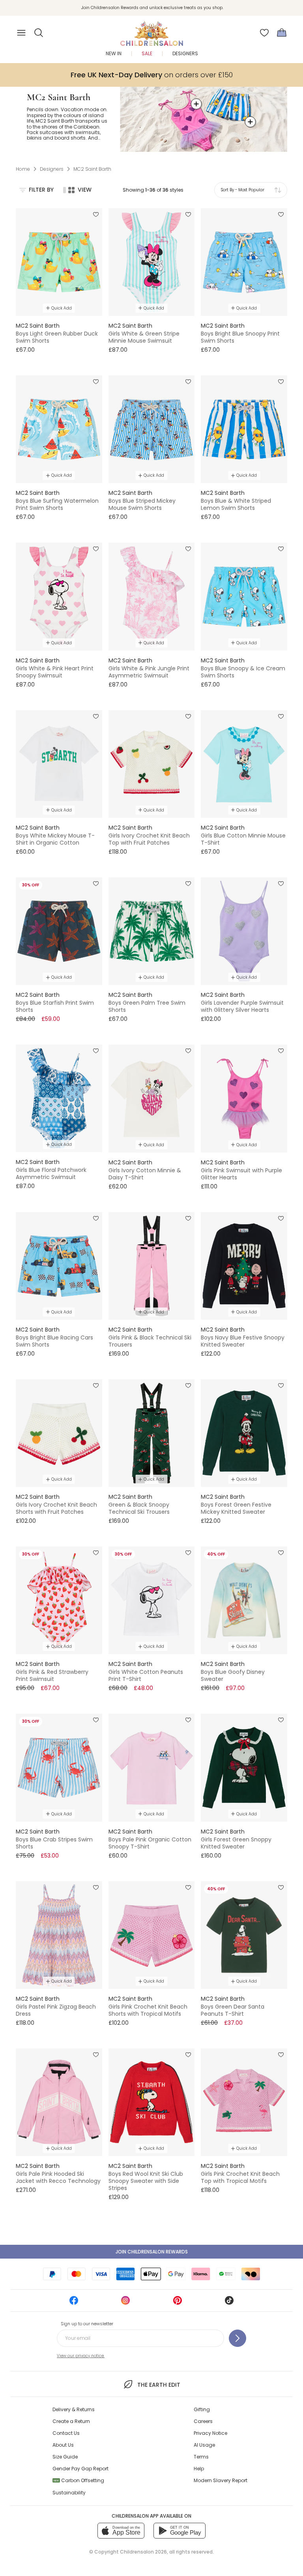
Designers (185, 53)
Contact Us (66, 2433)
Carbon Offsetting (79, 2480)
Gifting (202, 2409)
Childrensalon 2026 (143, 2552)
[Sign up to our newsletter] (238, 2338)
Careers (203, 2421)
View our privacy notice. (81, 2356)
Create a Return (71, 2421)
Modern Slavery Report (221, 2480)
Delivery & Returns (74, 2409)
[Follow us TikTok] (229, 2303)
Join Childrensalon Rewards (152, 2252)
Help (199, 2469)
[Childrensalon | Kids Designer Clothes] (151, 30)
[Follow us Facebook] (74, 2303)
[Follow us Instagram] (125, 2303)
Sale (147, 53)
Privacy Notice (210, 2433)
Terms (201, 2457)
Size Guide (65, 2457)
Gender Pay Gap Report (80, 2469)
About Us (63, 2445)
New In (114, 53)
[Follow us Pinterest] (178, 2303)
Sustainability (69, 2493)
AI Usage (204, 2445)
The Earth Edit (159, 2385)
